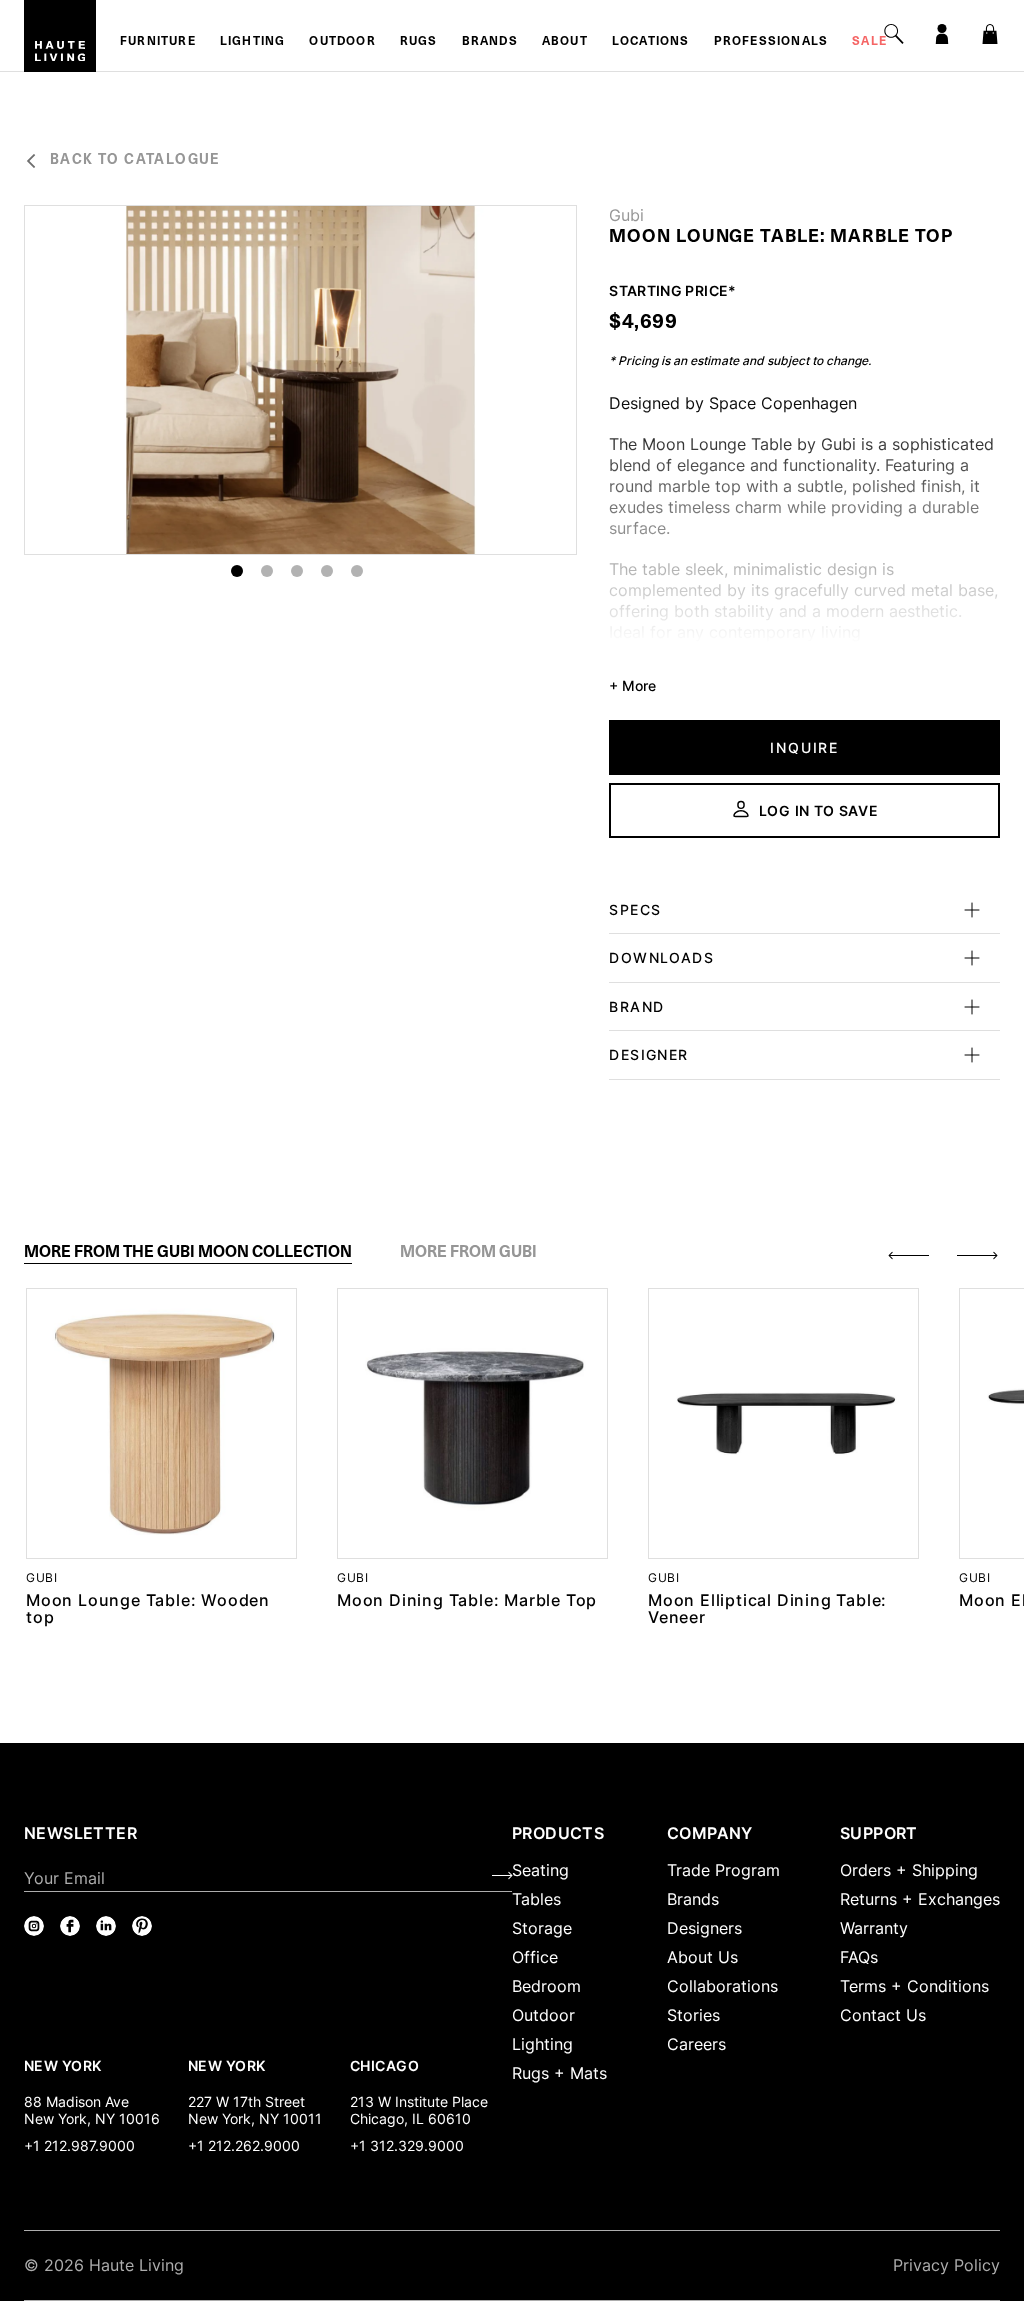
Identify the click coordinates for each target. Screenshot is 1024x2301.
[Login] (942, 34)
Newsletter (80, 1833)
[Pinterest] (142, 1926)
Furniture (158, 42)
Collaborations (722, 1986)
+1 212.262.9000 (244, 2145)
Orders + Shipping (909, 1870)
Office (535, 1957)
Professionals (771, 42)
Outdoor (342, 42)
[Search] (894, 34)
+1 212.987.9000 (79, 2145)
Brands (490, 42)
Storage (542, 1928)
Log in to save (819, 810)
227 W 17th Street (246, 2101)
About (565, 42)
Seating (540, 1870)
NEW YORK (64, 2065)
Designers (704, 1928)
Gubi (626, 215)
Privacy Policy (946, 2265)
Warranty (874, 1928)
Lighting (253, 42)
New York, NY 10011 (255, 2118)
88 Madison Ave (76, 2101)
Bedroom (546, 1986)
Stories (693, 2015)
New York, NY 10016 (92, 2118)
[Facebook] (70, 1926)
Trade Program (723, 1870)
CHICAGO (384, 2065)
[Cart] (990, 34)
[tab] (188, 1252)
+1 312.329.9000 (407, 2145)
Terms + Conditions (914, 1986)
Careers (696, 2044)
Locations (651, 42)
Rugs (419, 42)
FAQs (859, 1957)
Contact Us (883, 2015)
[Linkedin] (106, 1926)
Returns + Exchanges (920, 1899)
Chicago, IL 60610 (410, 2118)
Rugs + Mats (559, 2073)
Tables (536, 1899)
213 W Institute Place (419, 2101)
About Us (702, 1957)
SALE (869, 42)
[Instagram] (34, 1926)
